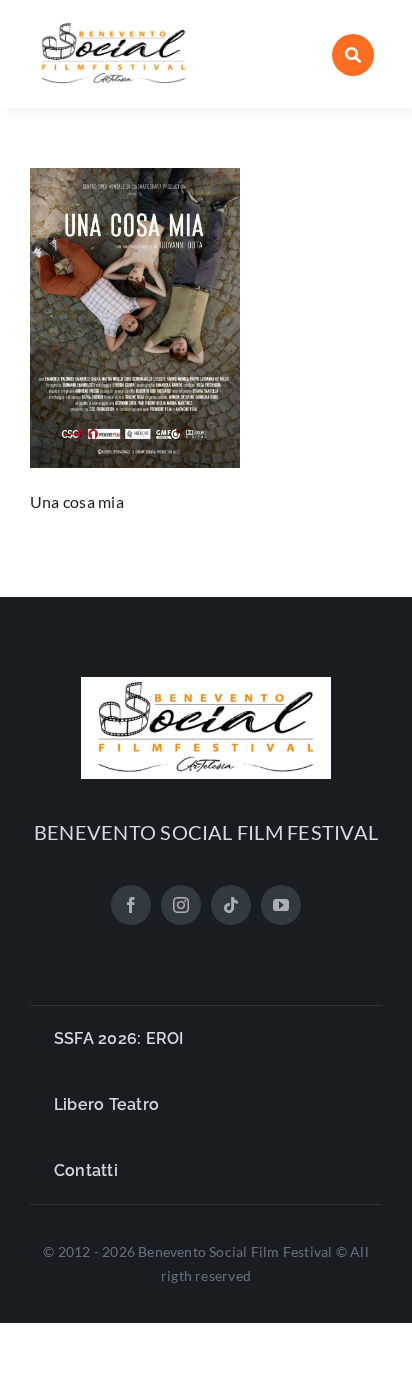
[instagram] (181, 905)
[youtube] (281, 905)
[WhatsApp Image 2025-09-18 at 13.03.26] (113, 27)
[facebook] (131, 905)
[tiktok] (231, 905)
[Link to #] (353, 55)
